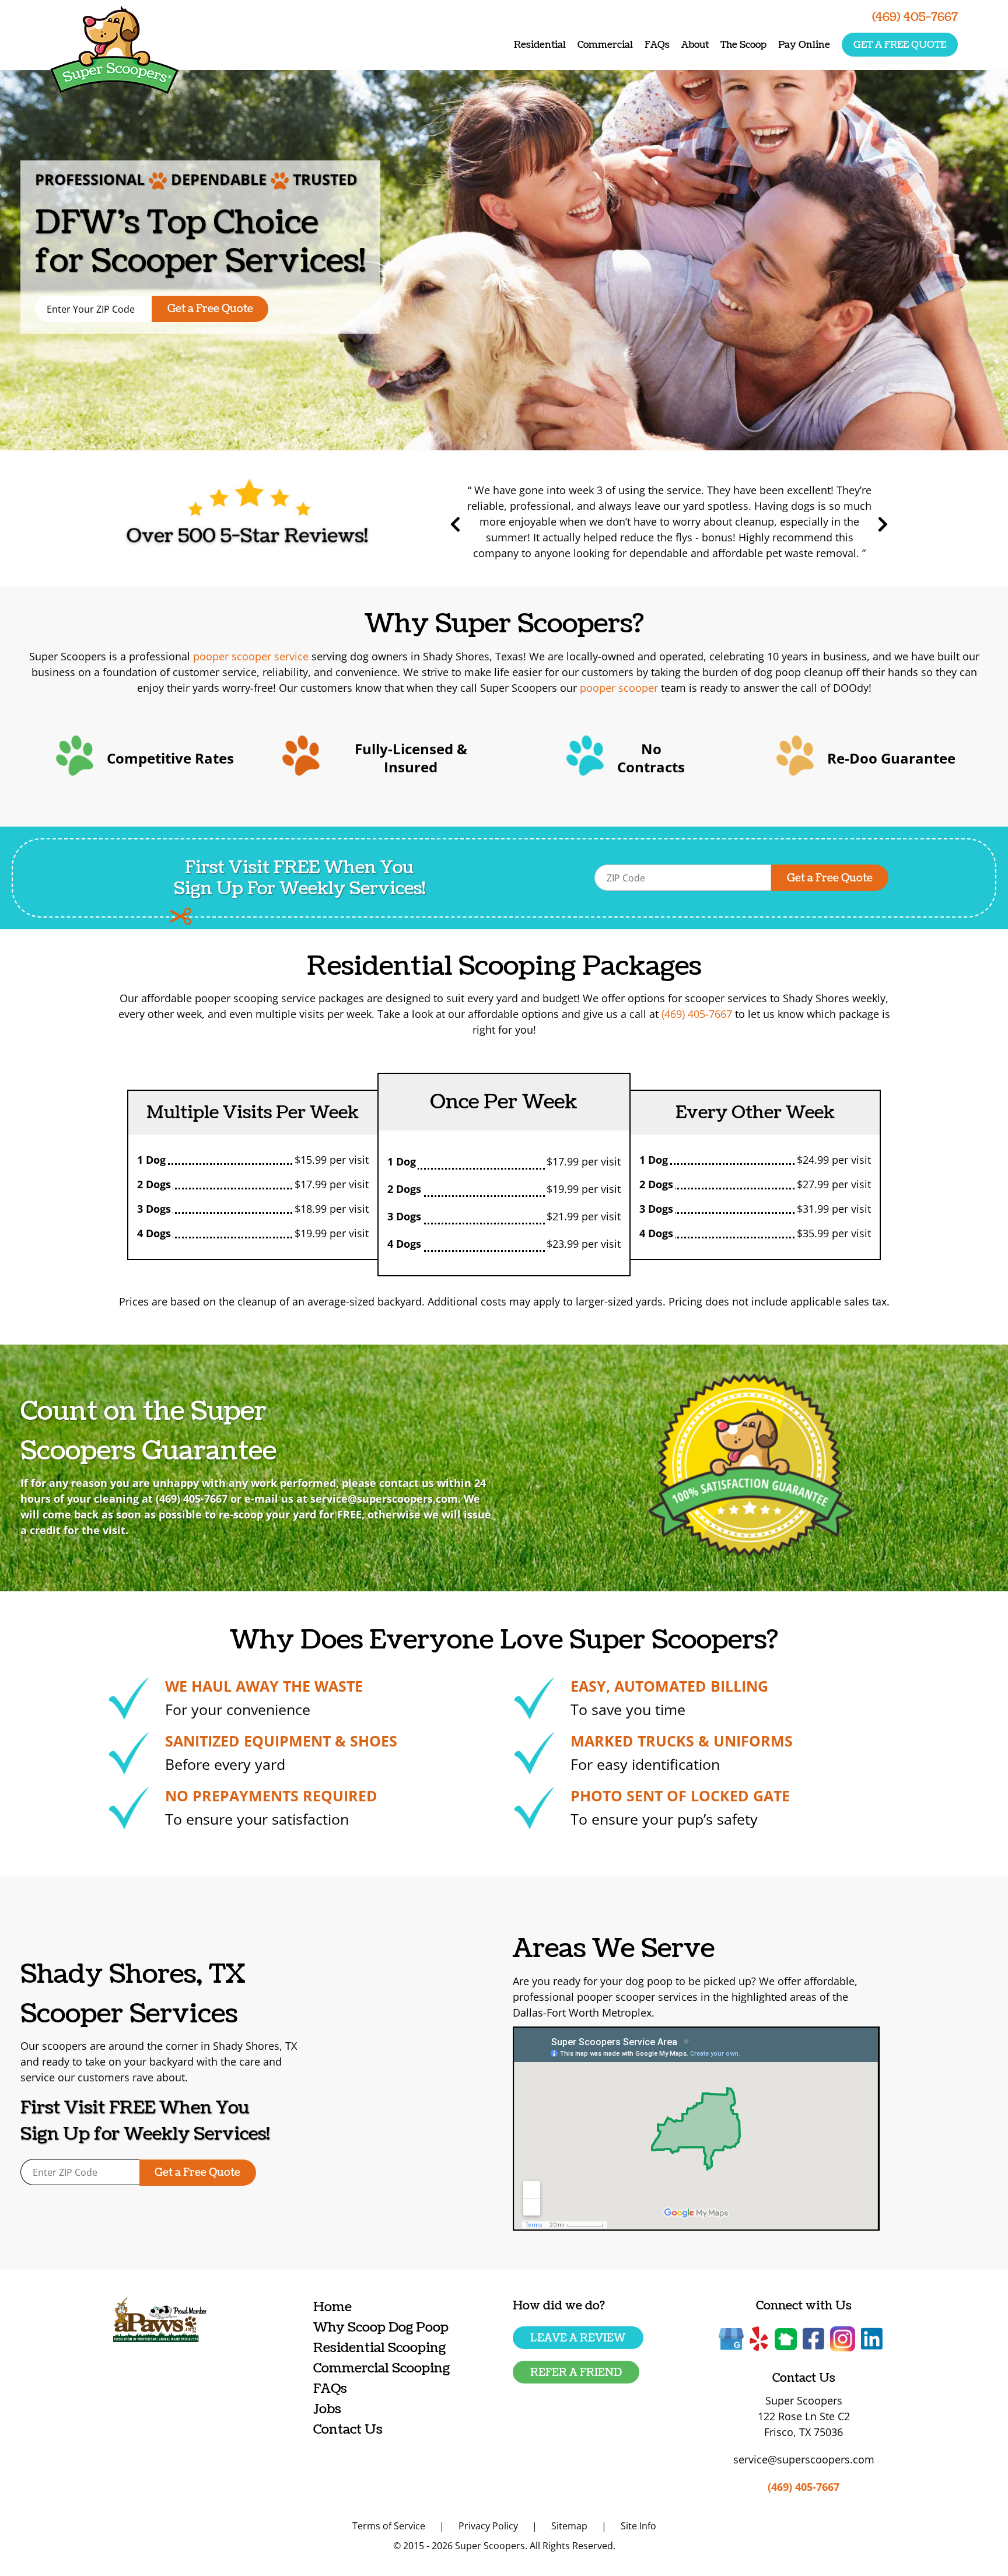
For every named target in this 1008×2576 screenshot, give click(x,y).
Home (332, 2307)
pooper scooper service (251, 656)
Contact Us (348, 2429)
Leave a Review (578, 2338)
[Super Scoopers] (114, 52)
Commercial (605, 45)
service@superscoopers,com (384, 1499)
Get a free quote (900, 45)
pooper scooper (619, 688)
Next (883, 524)
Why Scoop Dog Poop (381, 2327)
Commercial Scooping (381, 2368)
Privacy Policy (488, 2526)
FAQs (657, 45)
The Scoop (743, 45)
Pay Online (804, 45)
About (695, 45)
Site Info (638, 2526)
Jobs (327, 2409)
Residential (540, 45)
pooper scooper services (637, 1997)
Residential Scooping (379, 2348)
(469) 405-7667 (697, 1014)
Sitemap (569, 2526)
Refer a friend (576, 2373)
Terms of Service (389, 2526)
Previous (456, 524)
